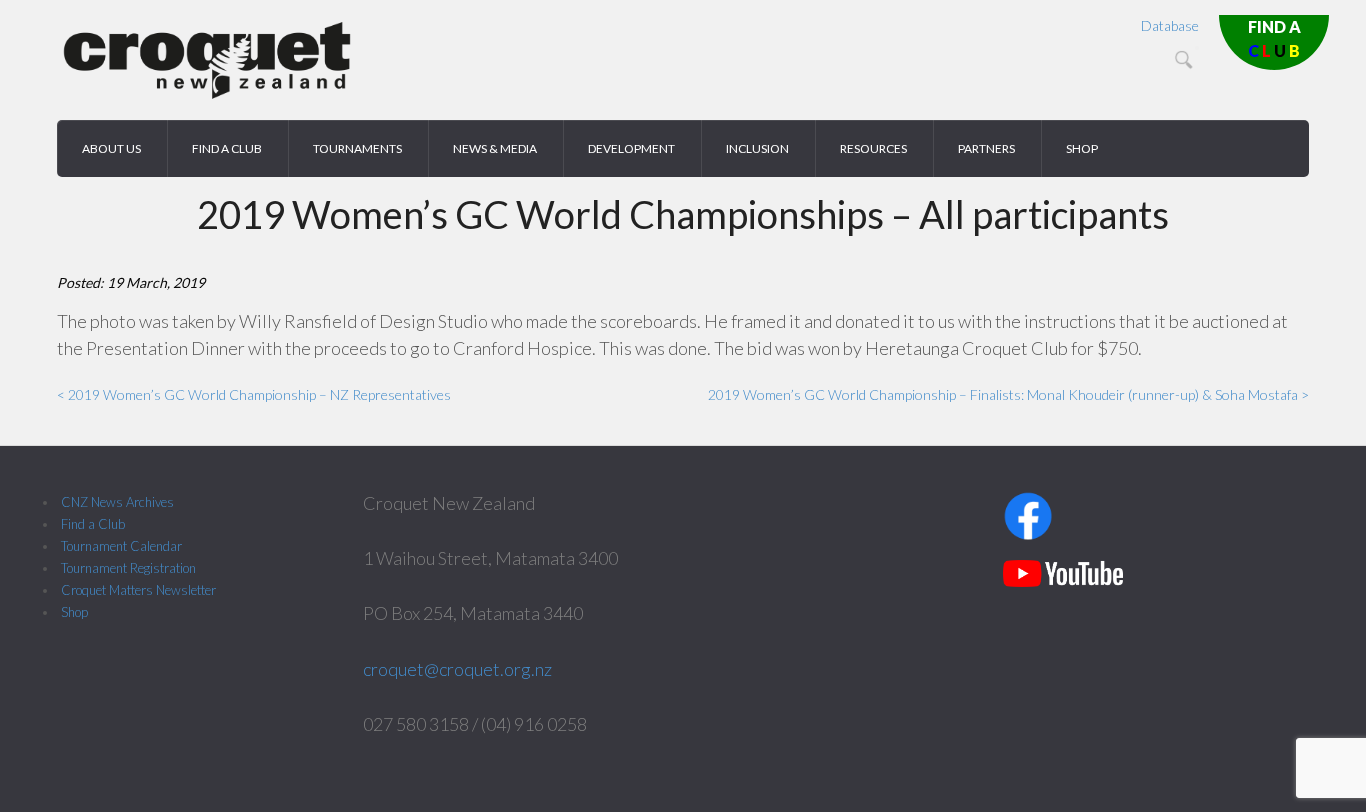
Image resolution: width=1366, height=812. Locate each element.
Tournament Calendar (121, 546)
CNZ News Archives (117, 502)
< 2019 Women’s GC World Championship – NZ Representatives (254, 394)
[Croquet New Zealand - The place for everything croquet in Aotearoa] (207, 95)
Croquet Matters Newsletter (138, 590)
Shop (74, 612)
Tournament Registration (128, 568)
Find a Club (93, 524)
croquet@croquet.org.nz (457, 669)
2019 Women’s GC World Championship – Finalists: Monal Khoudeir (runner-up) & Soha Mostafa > (1008, 394)
